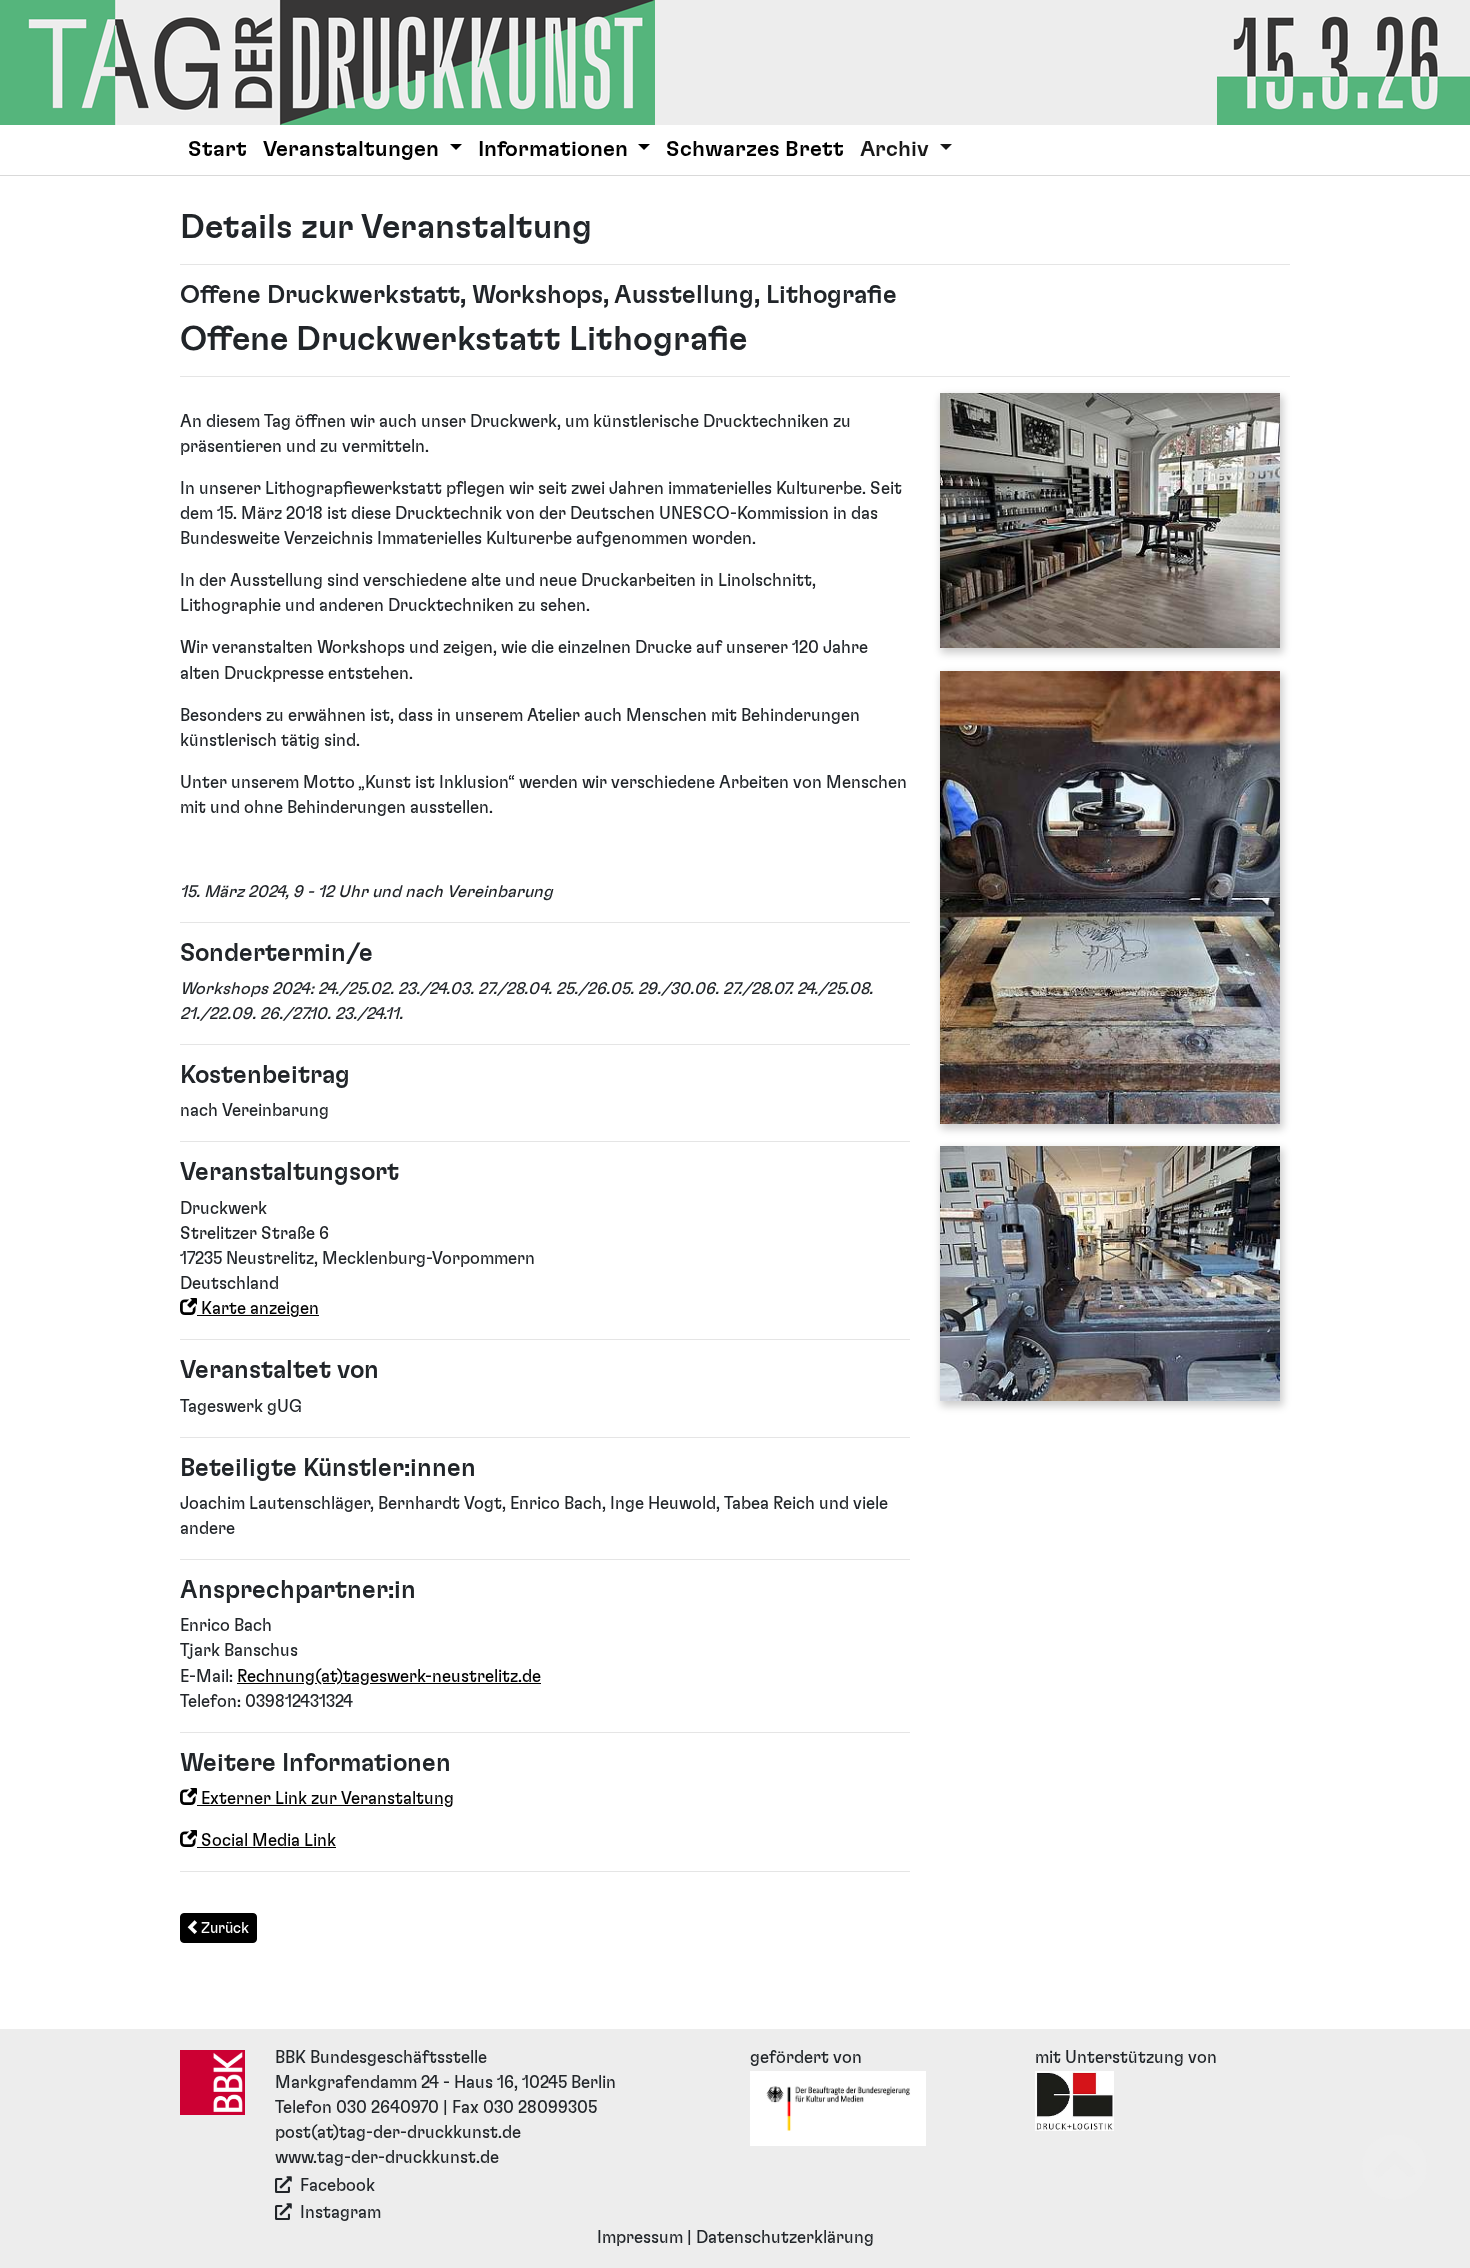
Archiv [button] (897, 149)
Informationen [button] (555, 149)
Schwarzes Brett (755, 149)
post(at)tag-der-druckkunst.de (398, 2133)
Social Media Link (266, 1841)
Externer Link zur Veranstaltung (325, 1799)
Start (217, 149)
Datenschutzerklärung (785, 2238)
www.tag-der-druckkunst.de (387, 2158)
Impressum (640, 2238)
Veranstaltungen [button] (353, 149)
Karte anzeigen (258, 1309)
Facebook (337, 2186)
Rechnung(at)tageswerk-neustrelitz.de (389, 1677)
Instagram (340, 2213)
